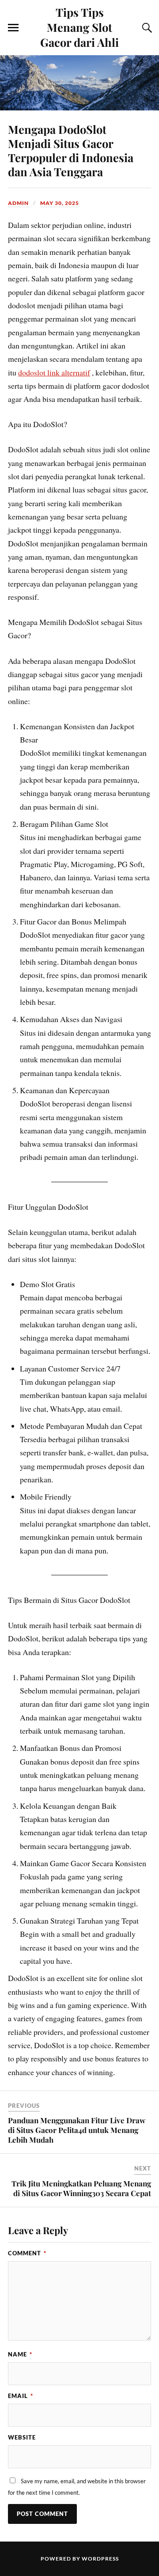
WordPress (100, 2559)
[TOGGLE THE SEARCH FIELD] (146, 28)
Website (22, 2437)
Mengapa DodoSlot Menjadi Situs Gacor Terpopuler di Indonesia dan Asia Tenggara (71, 150)
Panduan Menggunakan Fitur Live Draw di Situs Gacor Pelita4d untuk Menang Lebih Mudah (77, 2130)
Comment (27, 2253)
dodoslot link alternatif (54, 372)
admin (18, 203)
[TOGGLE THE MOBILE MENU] (13, 28)
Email (21, 2396)
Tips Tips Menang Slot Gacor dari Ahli (79, 27)
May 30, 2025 (60, 203)
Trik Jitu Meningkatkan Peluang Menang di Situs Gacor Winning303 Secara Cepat (81, 2188)
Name (20, 2354)
